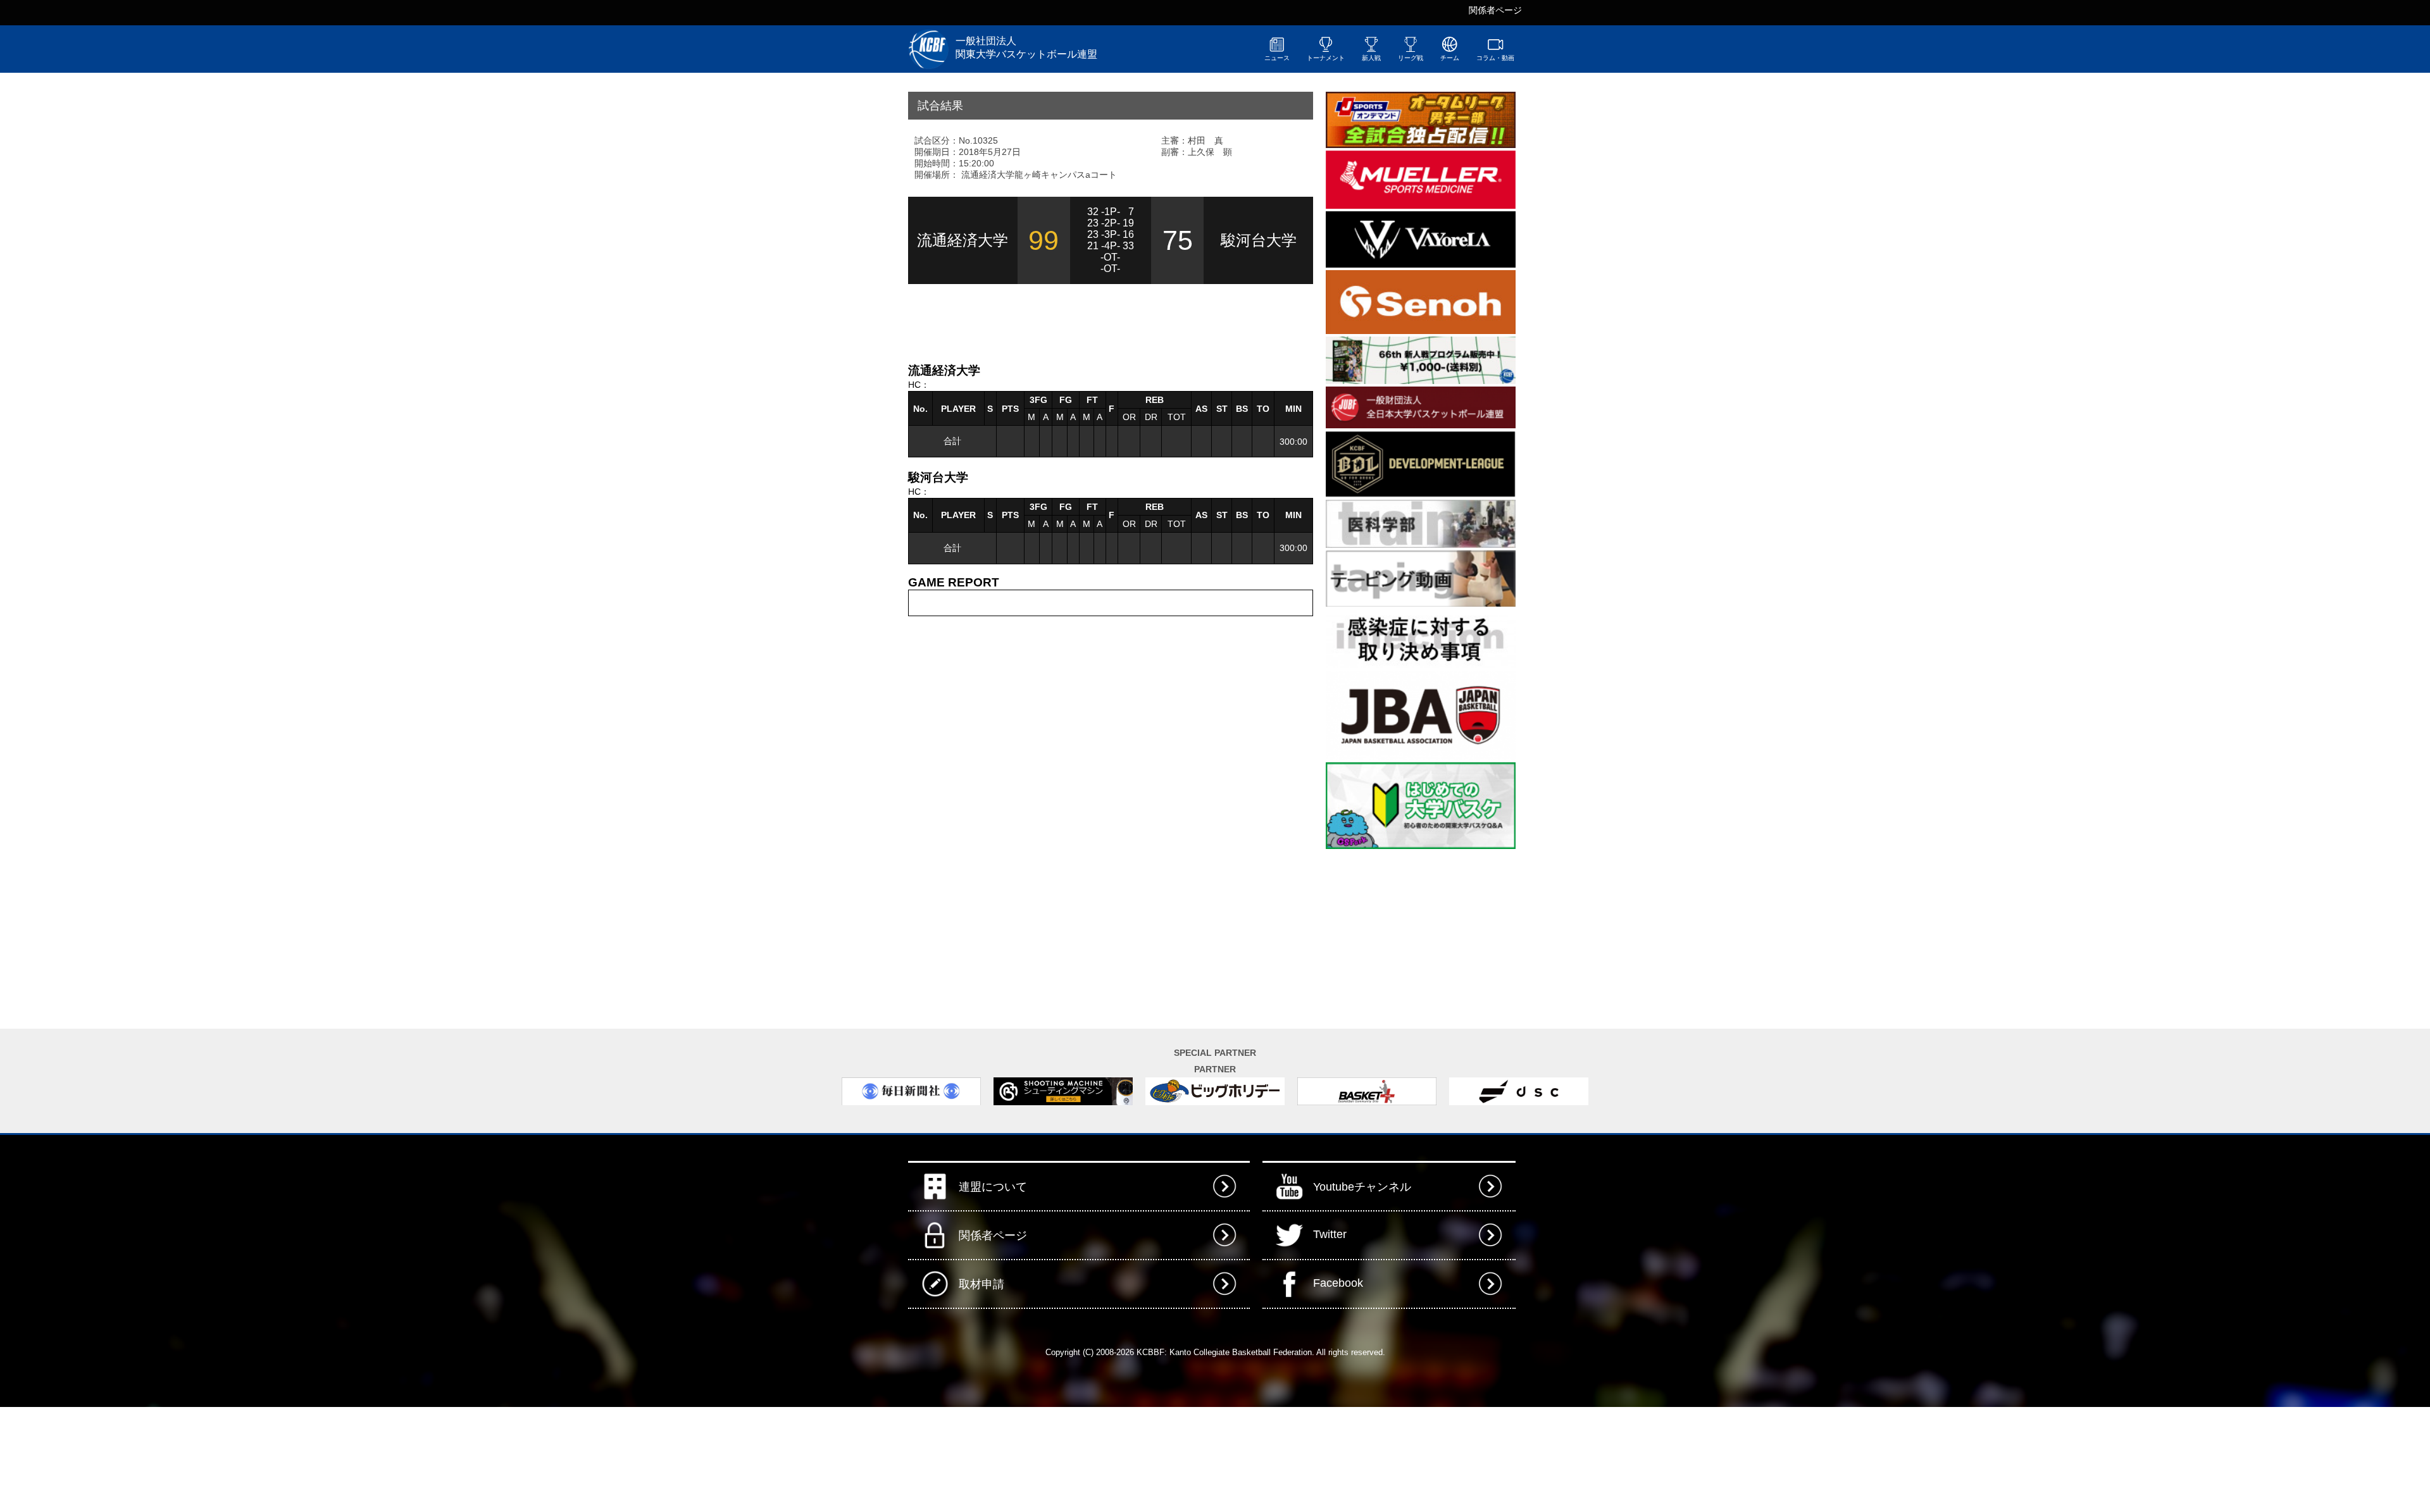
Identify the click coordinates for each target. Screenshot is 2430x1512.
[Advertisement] (1056, 322)
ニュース (1277, 58)
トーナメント (1326, 58)
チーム (1450, 58)
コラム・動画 (1495, 58)
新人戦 (1371, 58)
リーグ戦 (1411, 58)
